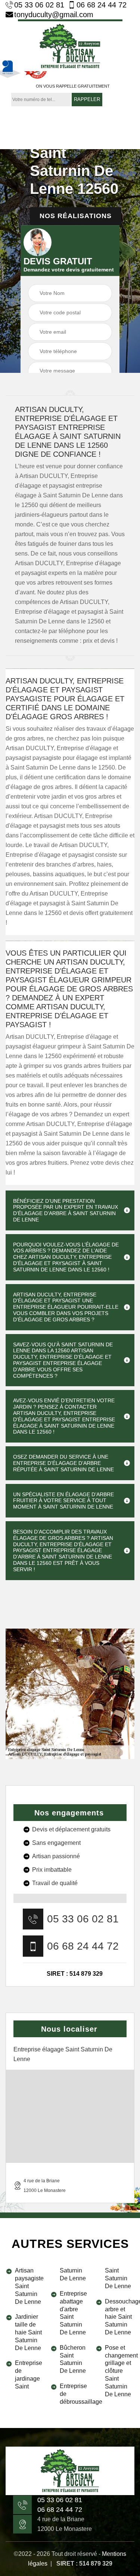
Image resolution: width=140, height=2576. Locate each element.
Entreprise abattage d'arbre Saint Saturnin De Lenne (73, 2313)
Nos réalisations (76, 216)
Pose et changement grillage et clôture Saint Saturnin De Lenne (120, 2371)
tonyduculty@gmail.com (54, 15)
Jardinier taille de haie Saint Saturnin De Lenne (28, 2332)
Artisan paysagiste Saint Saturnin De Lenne (29, 2286)
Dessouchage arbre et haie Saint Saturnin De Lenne (120, 2317)
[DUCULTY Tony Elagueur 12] (70, 45)
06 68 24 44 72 (102, 5)
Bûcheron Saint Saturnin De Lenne (73, 2359)
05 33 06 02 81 (39, 5)
